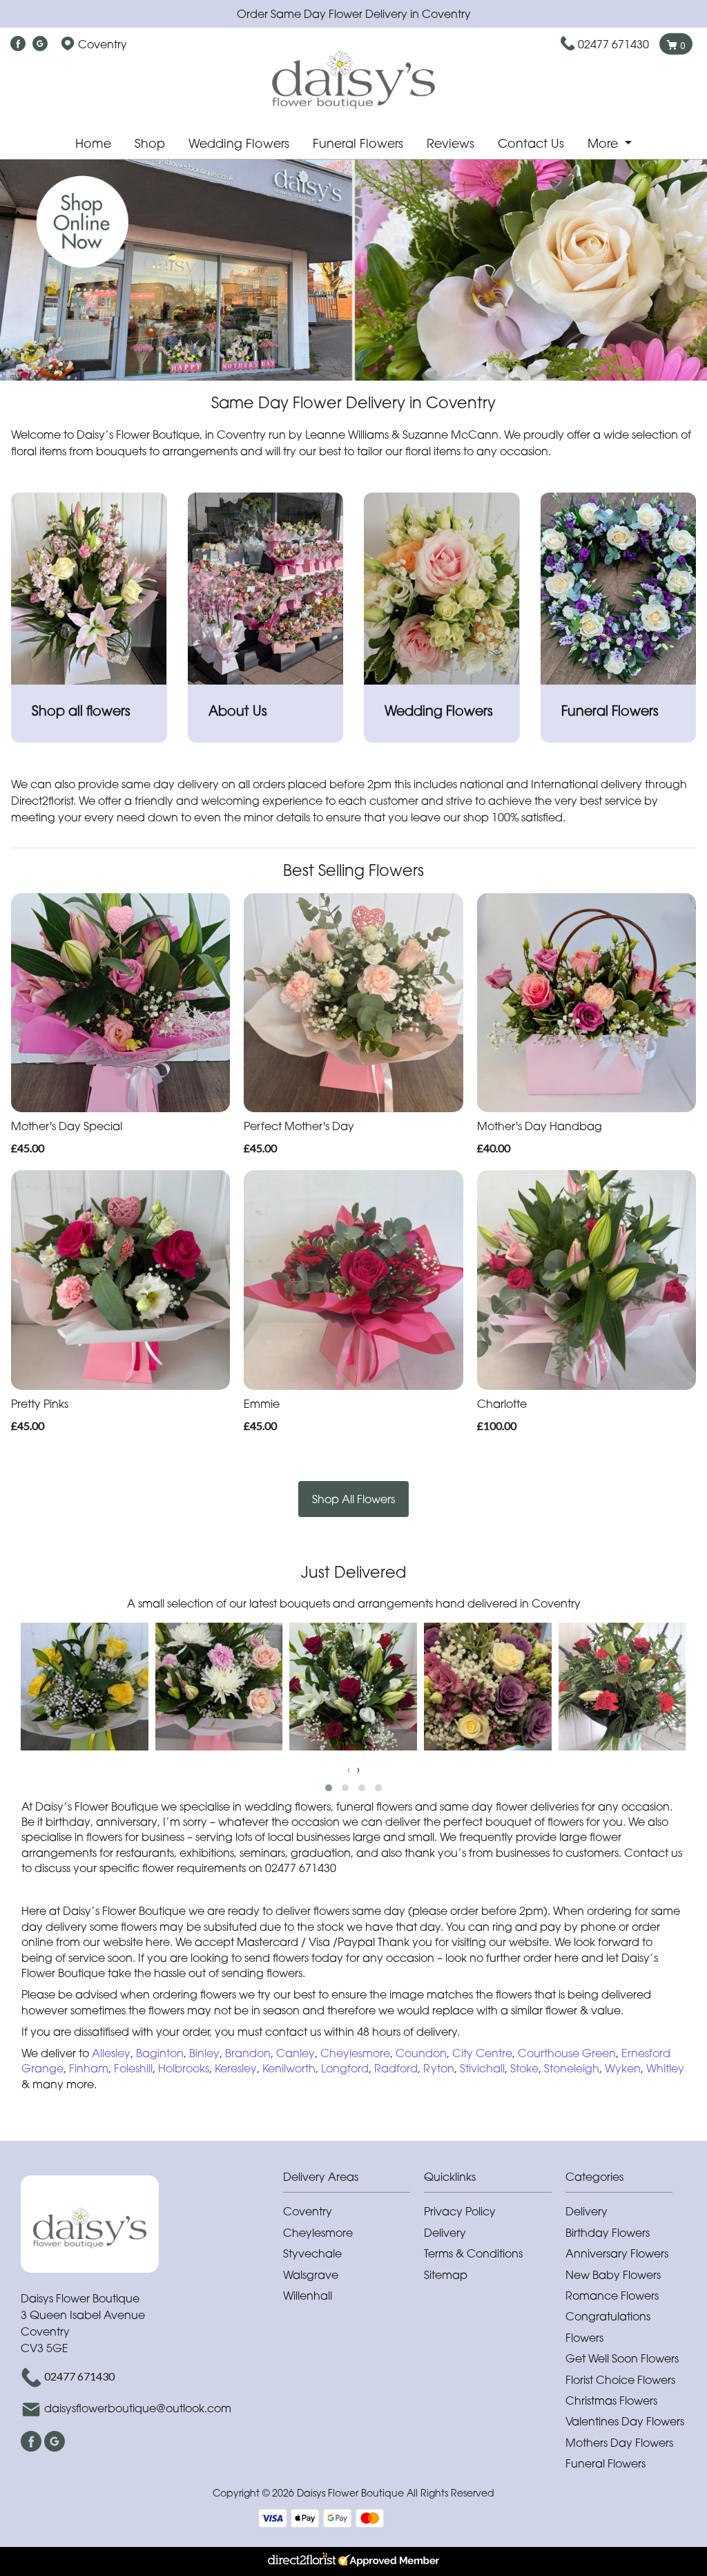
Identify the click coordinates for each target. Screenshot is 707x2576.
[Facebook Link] (18, 44)
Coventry (308, 2211)
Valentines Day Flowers (625, 2421)
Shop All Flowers (353, 1499)
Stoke (524, 2068)
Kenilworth (289, 2068)
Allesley (111, 2053)
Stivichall (482, 2068)
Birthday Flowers (608, 2233)
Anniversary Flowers (617, 2253)
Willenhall (308, 2296)
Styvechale (312, 2253)
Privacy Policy (460, 2211)
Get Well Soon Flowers (622, 2358)
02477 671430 (613, 44)
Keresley (236, 2068)
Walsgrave (311, 2275)
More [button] (604, 143)
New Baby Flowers (613, 2275)
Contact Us (531, 143)
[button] (329, 1788)
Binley (204, 2053)
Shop (150, 143)
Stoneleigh (572, 2068)
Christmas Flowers (611, 2401)
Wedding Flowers (239, 143)
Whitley (665, 2068)
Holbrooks (184, 2068)
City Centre (482, 2053)
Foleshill (133, 2068)
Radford (396, 2068)
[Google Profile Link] (40, 44)
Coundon (421, 2053)
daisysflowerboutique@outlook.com (138, 2408)
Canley (296, 2053)
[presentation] (349, 1769)
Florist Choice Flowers (620, 2380)
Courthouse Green (567, 2053)
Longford (345, 2068)
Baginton (160, 2053)
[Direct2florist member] (353, 2561)
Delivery (445, 2233)
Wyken (623, 2068)
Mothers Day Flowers (619, 2443)
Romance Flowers (612, 2296)
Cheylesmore (355, 2053)
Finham (89, 2068)
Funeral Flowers (358, 143)
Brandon (248, 2053)
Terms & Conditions (473, 2253)
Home (93, 143)
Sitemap (446, 2275)
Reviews (451, 143)
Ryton (439, 2068)
